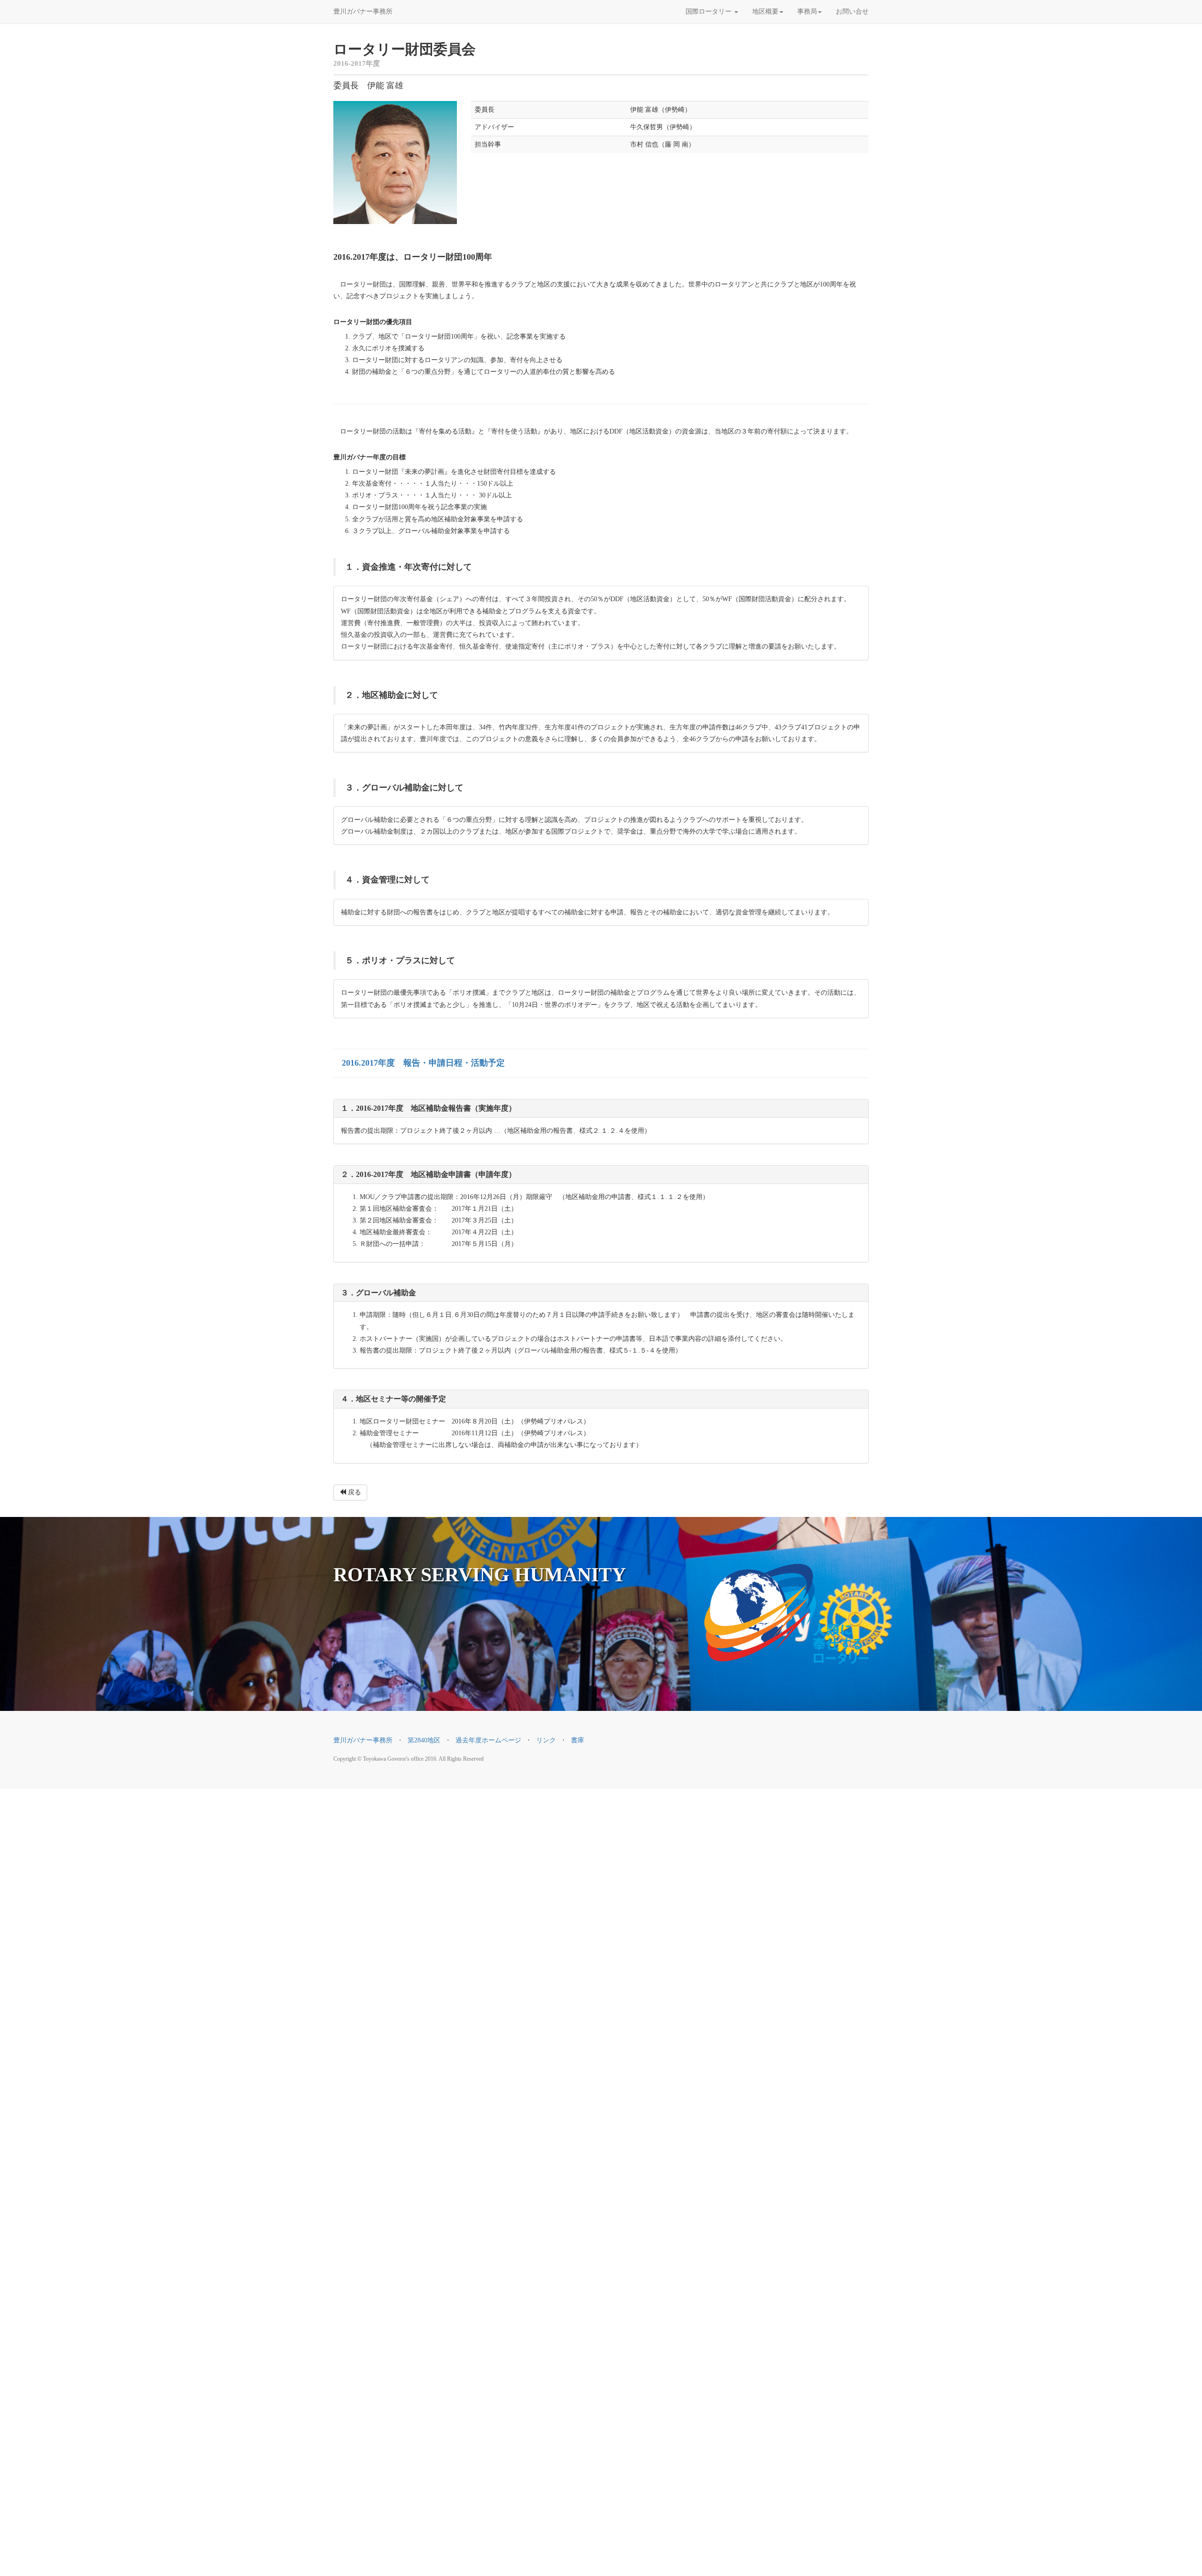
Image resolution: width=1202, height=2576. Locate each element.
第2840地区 (424, 1740)
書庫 (578, 1740)
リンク (546, 1740)
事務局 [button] (807, 12)
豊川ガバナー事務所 (363, 12)
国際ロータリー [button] (709, 12)
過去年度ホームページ (488, 1740)
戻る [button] (354, 1492)
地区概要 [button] (765, 12)
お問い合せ (852, 12)
